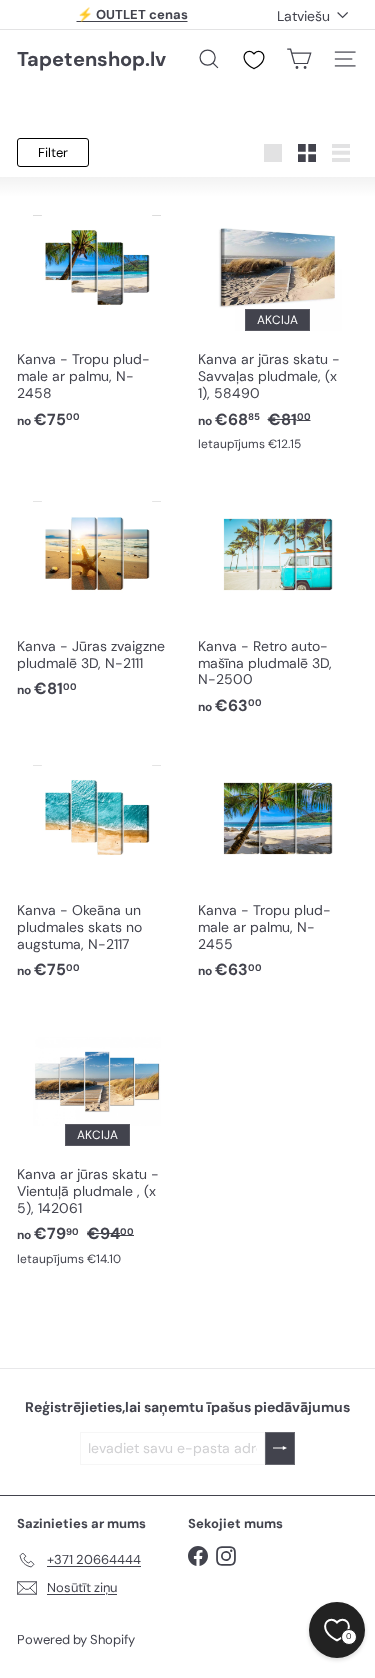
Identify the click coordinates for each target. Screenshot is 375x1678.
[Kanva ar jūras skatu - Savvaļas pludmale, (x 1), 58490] (278, 325)
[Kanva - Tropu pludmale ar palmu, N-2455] (278, 864)
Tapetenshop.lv (91, 59)
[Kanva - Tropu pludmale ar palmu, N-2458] (97, 314)
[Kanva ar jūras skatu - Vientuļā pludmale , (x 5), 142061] (97, 1139)
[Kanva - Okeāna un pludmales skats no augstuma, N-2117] (97, 864)
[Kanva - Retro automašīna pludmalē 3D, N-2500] (278, 600)
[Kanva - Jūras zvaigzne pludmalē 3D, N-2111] (97, 591)
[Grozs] (299, 59)
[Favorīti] (254, 60)
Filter (53, 152)
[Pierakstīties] (280, 1448)
